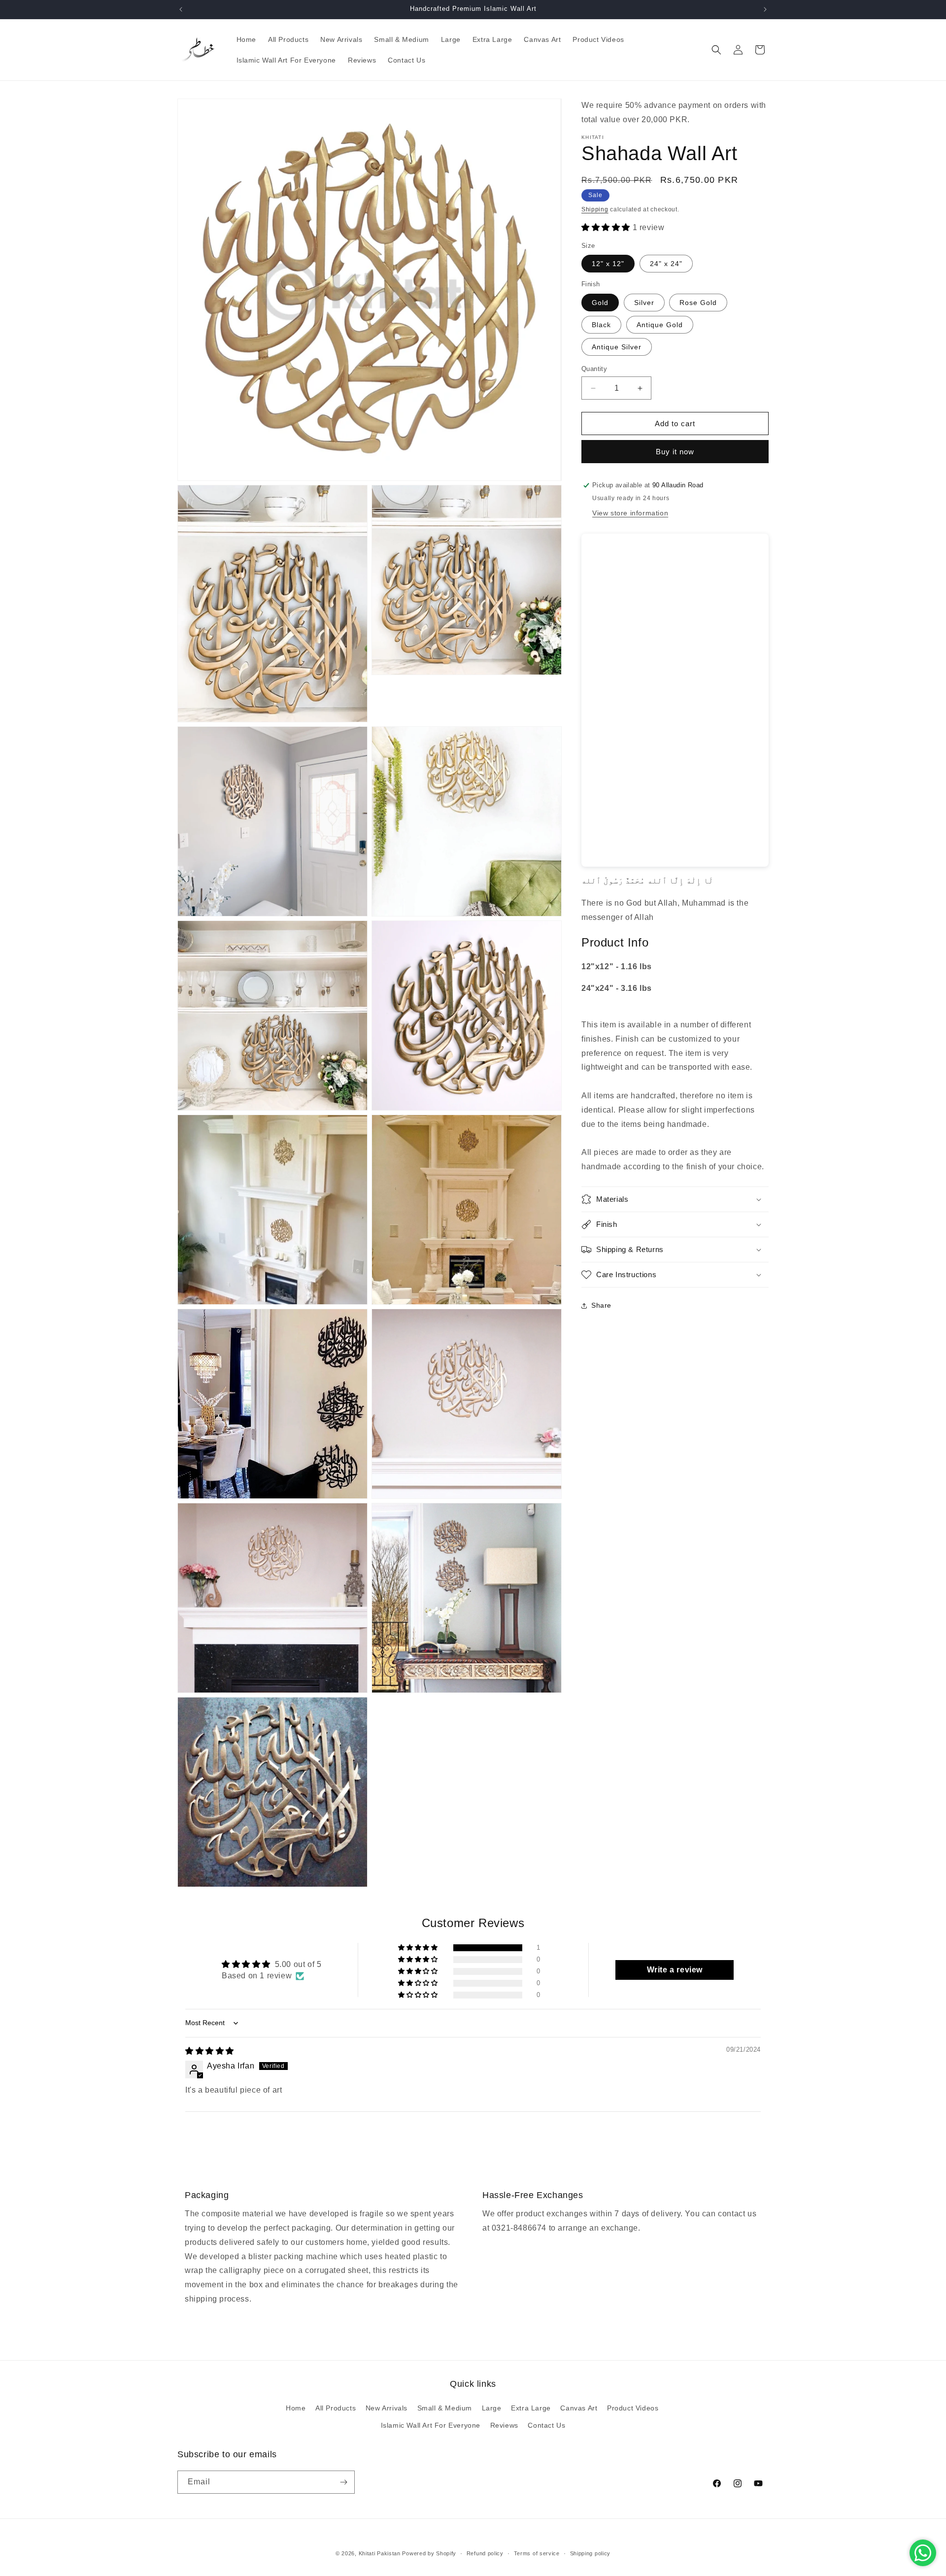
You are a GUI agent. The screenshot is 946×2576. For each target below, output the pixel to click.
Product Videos (633, 2408)
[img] (210, 2051)
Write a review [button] (675, 1970)
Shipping (595, 209)
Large (492, 2408)
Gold (600, 303)
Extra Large (531, 2408)
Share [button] (601, 1305)
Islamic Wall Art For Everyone (431, 2425)
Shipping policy (591, 2553)
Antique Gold (660, 325)
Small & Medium (445, 2408)
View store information (630, 513)
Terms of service (537, 2553)
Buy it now (675, 452)
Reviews (504, 2425)
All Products (336, 2408)
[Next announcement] (765, 9)
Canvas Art (579, 2408)
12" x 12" (608, 264)
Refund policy (485, 2553)
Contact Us (546, 2425)
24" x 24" (666, 264)
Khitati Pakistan (380, 2553)
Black (601, 325)
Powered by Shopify (429, 2553)
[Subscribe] (343, 2482)
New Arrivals (387, 2408)
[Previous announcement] (181, 9)
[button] (716, 50)
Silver (644, 303)
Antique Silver (617, 347)
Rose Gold (698, 303)
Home (296, 2408)
